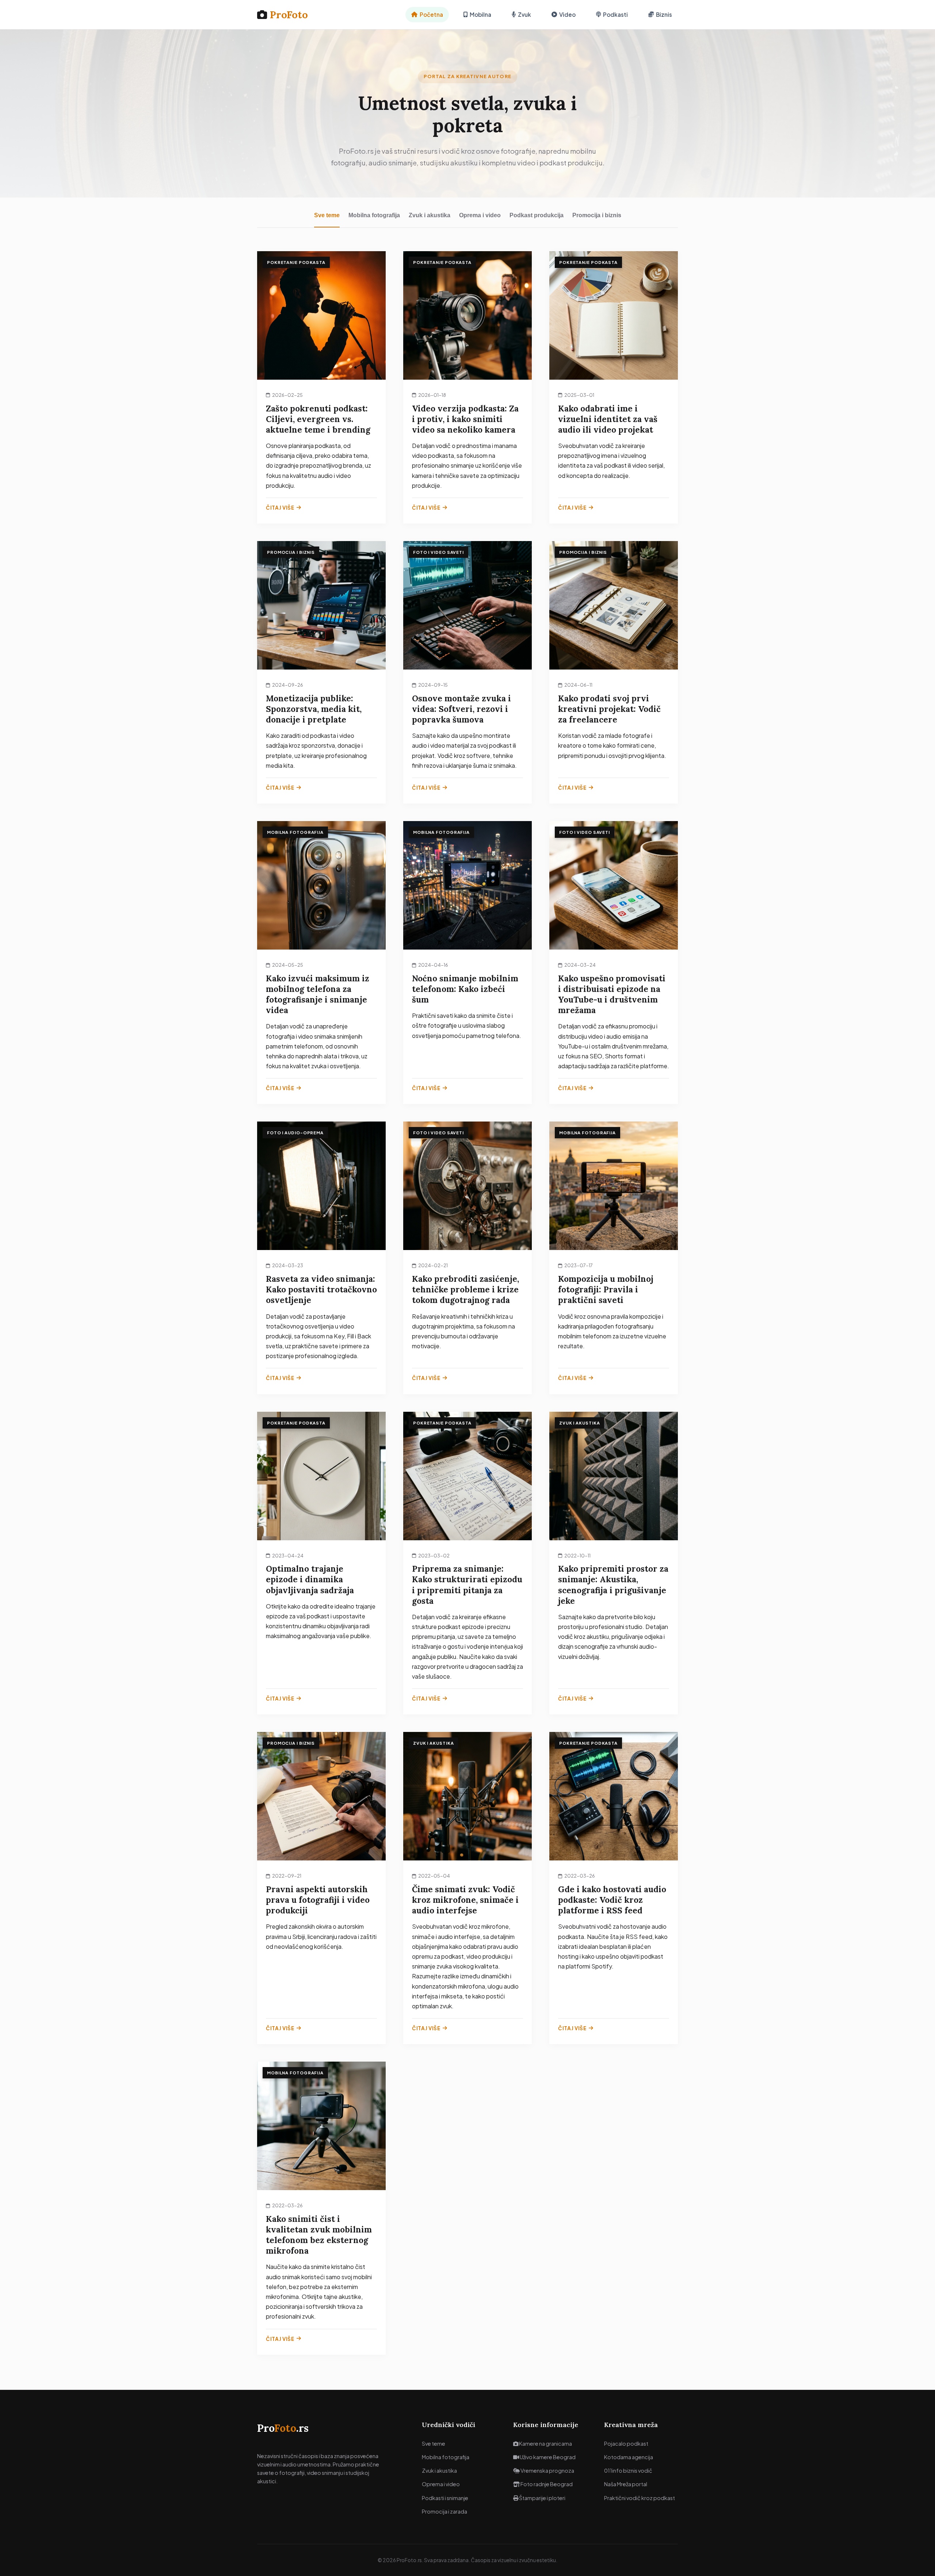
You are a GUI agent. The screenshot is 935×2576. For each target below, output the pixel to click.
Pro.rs (283, 2428)
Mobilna (480, 14)
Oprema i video (480, 215)
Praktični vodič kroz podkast (640, 2498)
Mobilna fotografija (374, 215)
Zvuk (524, 14)
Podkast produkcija (537, 215)
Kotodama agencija (629, 2457)
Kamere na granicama (545, 2443)
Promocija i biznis (597, 215)
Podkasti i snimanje (445, 2498)
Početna (431, 14)
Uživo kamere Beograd (547, 2457)
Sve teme (327, 215)
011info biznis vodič (628, 2470)
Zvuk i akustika (430, 215)
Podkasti (615, 14)
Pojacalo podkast (626, 2443)
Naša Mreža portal (626, 2484)
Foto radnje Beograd (546, 2484)
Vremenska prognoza (547, 2470)
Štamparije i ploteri (542, 2498)
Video (567, 14)
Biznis (664, 14)
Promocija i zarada (444, 2511)
